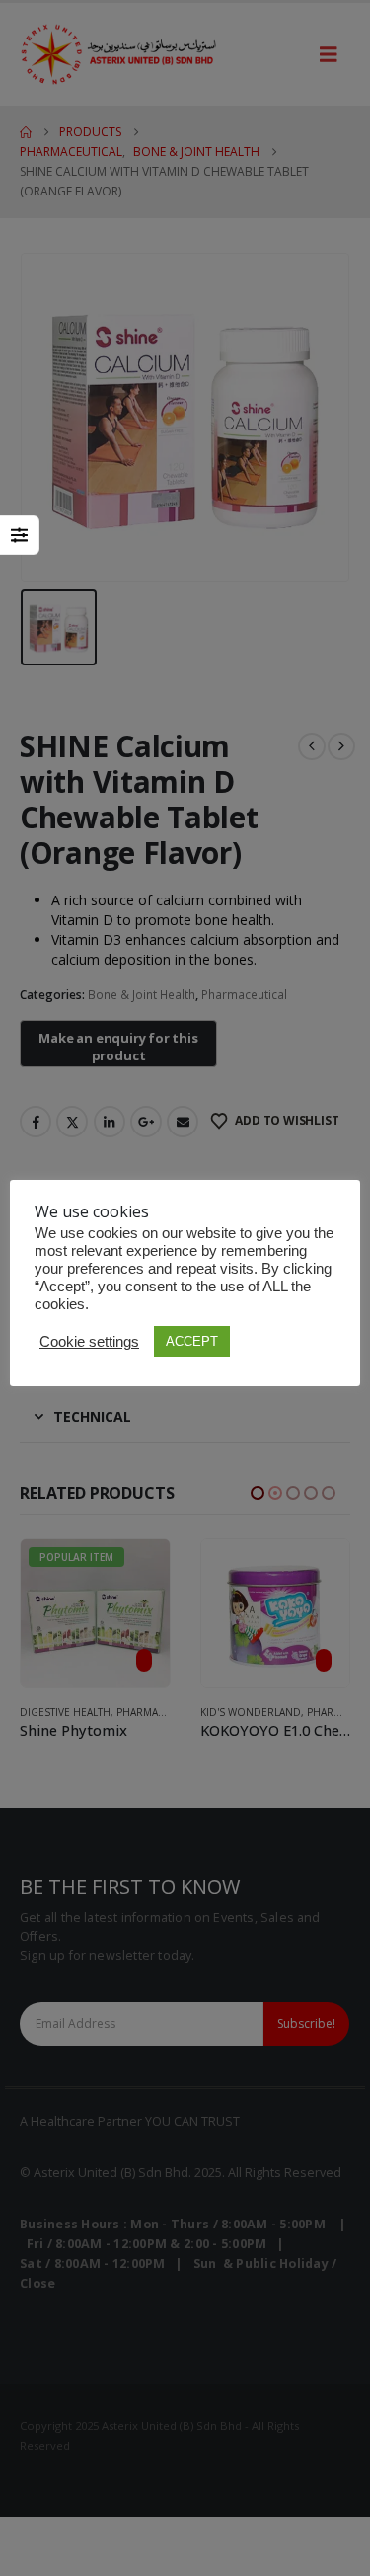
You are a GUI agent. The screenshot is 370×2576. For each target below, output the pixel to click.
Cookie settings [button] (89, 1342)
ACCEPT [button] (192, 1341)
